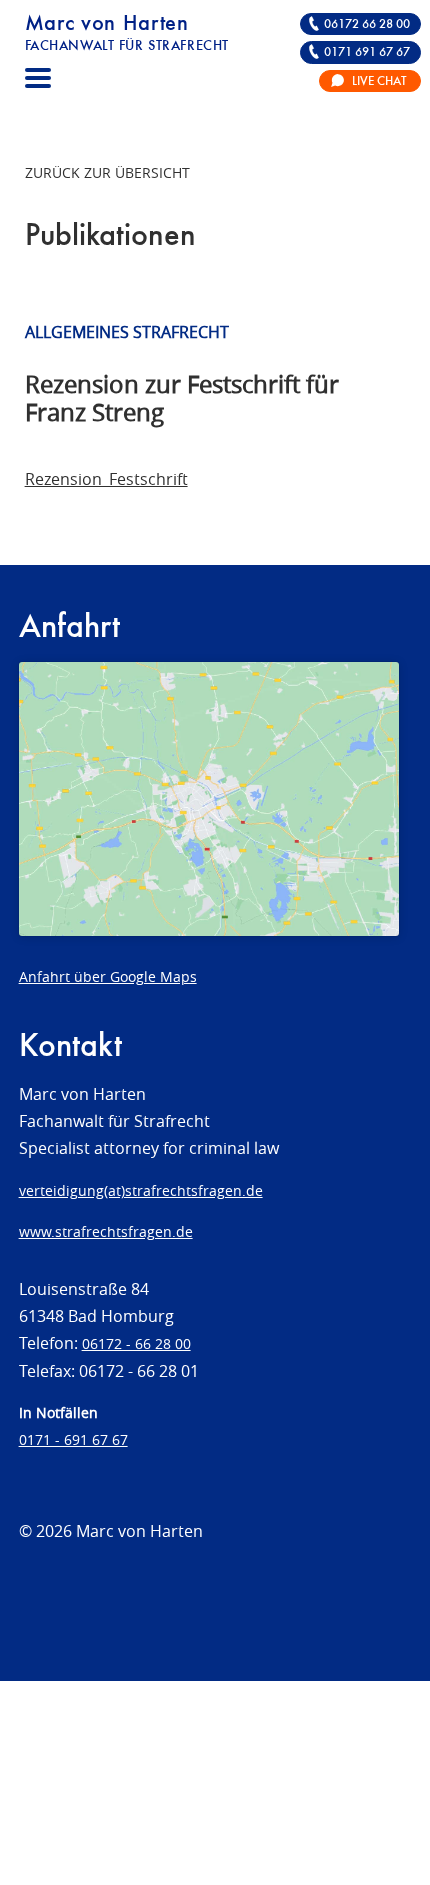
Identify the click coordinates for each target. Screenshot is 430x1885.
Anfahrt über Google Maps (108, 976)
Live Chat (379, 81)
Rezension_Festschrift (106, 479)
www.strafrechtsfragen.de (106, 1231)
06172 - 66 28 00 (136, 1343)
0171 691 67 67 (367, 52)
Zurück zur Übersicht (107, 172)
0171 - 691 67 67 (73, 1439)
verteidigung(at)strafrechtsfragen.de (141, 1190)
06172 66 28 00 (367, 24)
